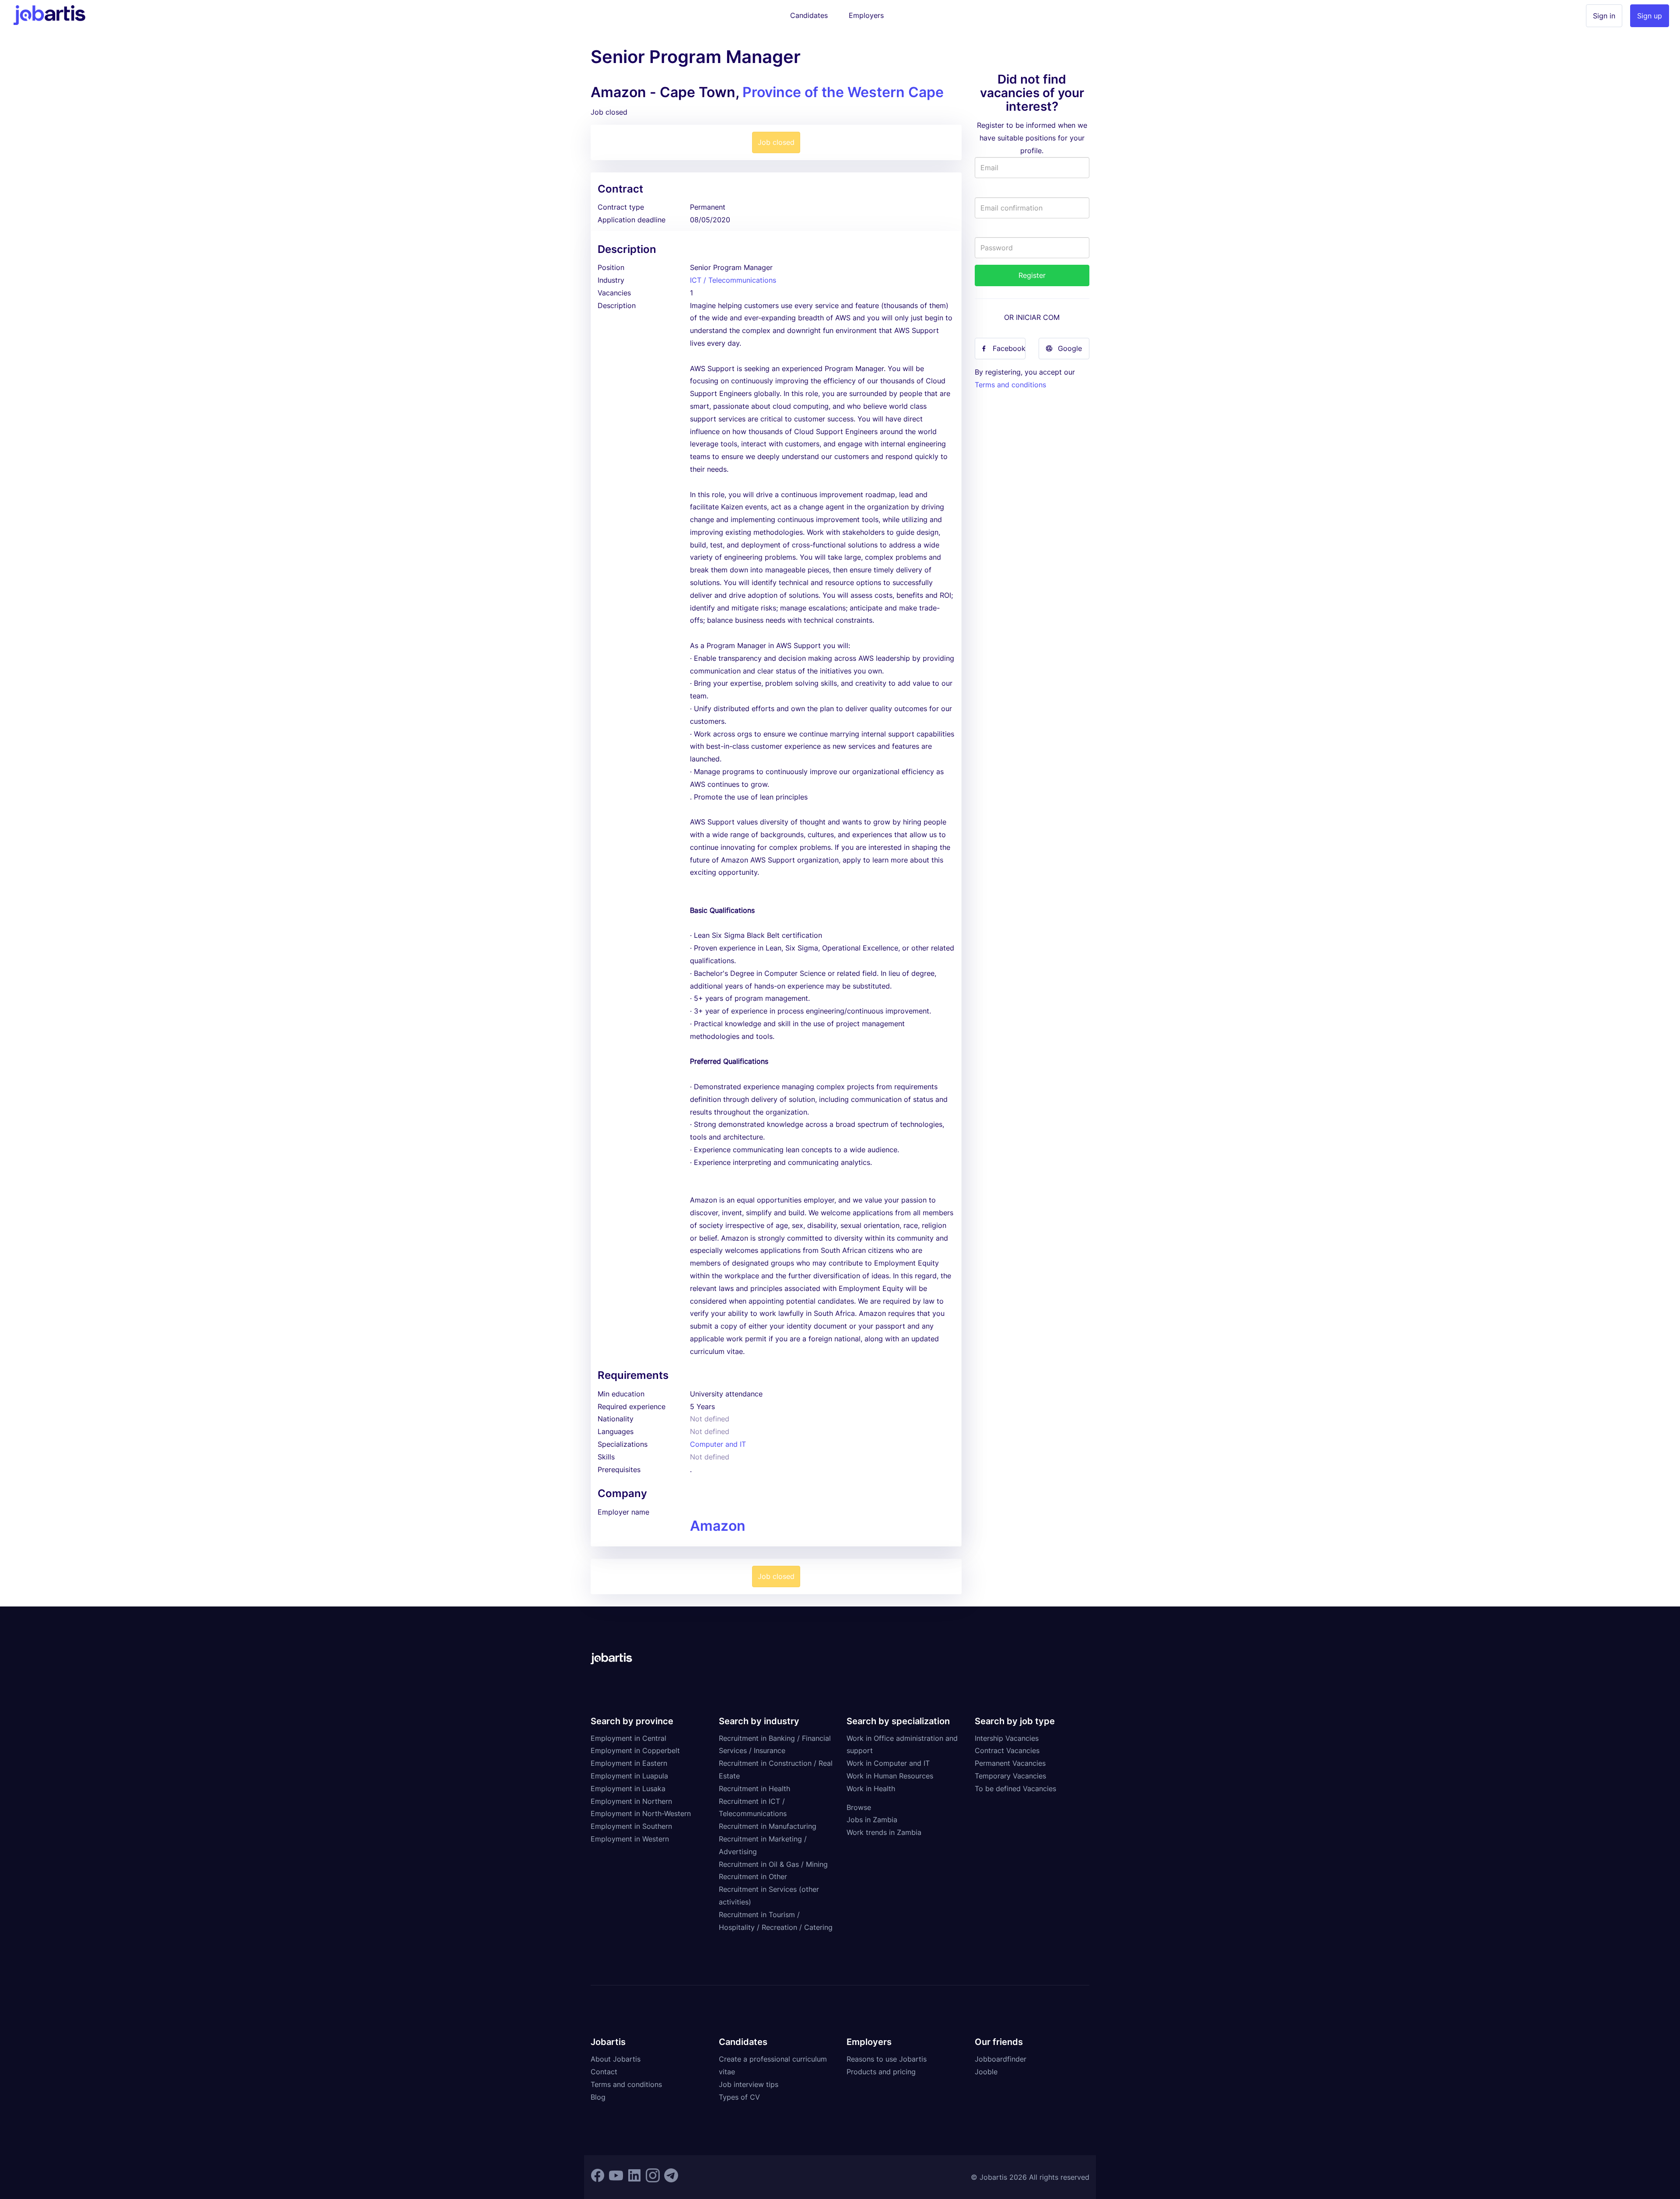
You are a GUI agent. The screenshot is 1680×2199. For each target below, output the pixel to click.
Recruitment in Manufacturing (768, 1826)
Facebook (1009, 348)
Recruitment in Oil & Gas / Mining (773, 1864)
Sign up (1650, 16)
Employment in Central (628, 1738)
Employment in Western (630, 1839)
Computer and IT (718, 1444)
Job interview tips (749, 2084)
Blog (598, 2097)
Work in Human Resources (890, 1776)
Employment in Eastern (629, 1763)
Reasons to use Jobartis (887, 2059)
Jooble (986, 2072)
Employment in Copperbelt (635, 1750)
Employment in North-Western (641, 1813)
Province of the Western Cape (843, 92)
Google (1070, 348)
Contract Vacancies (1007, 1750)
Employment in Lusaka (628, 1789)
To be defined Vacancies (1015, 1789)
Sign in (1604, 16)
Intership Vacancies (1007, 1738)
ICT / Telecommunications (733, 280)
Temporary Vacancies (1010, 1776)
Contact (604, 2072)
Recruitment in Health (754, 1789)
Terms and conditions (1010, 385)
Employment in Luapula (629, 1776)
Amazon (718, 1526)
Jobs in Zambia (872, 1820)
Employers (866, 15)
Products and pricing (881, 2072)
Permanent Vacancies (1010, 1763)
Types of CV (739, 2097)
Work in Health (871, 1789)
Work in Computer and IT (888, 1763)
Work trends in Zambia (884, 1832)
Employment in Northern (631, 1801)
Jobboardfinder (1001, 2059)
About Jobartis (616, 2059)
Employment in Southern (631, 1826)
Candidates (809, 15)
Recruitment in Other (753, 1876)
